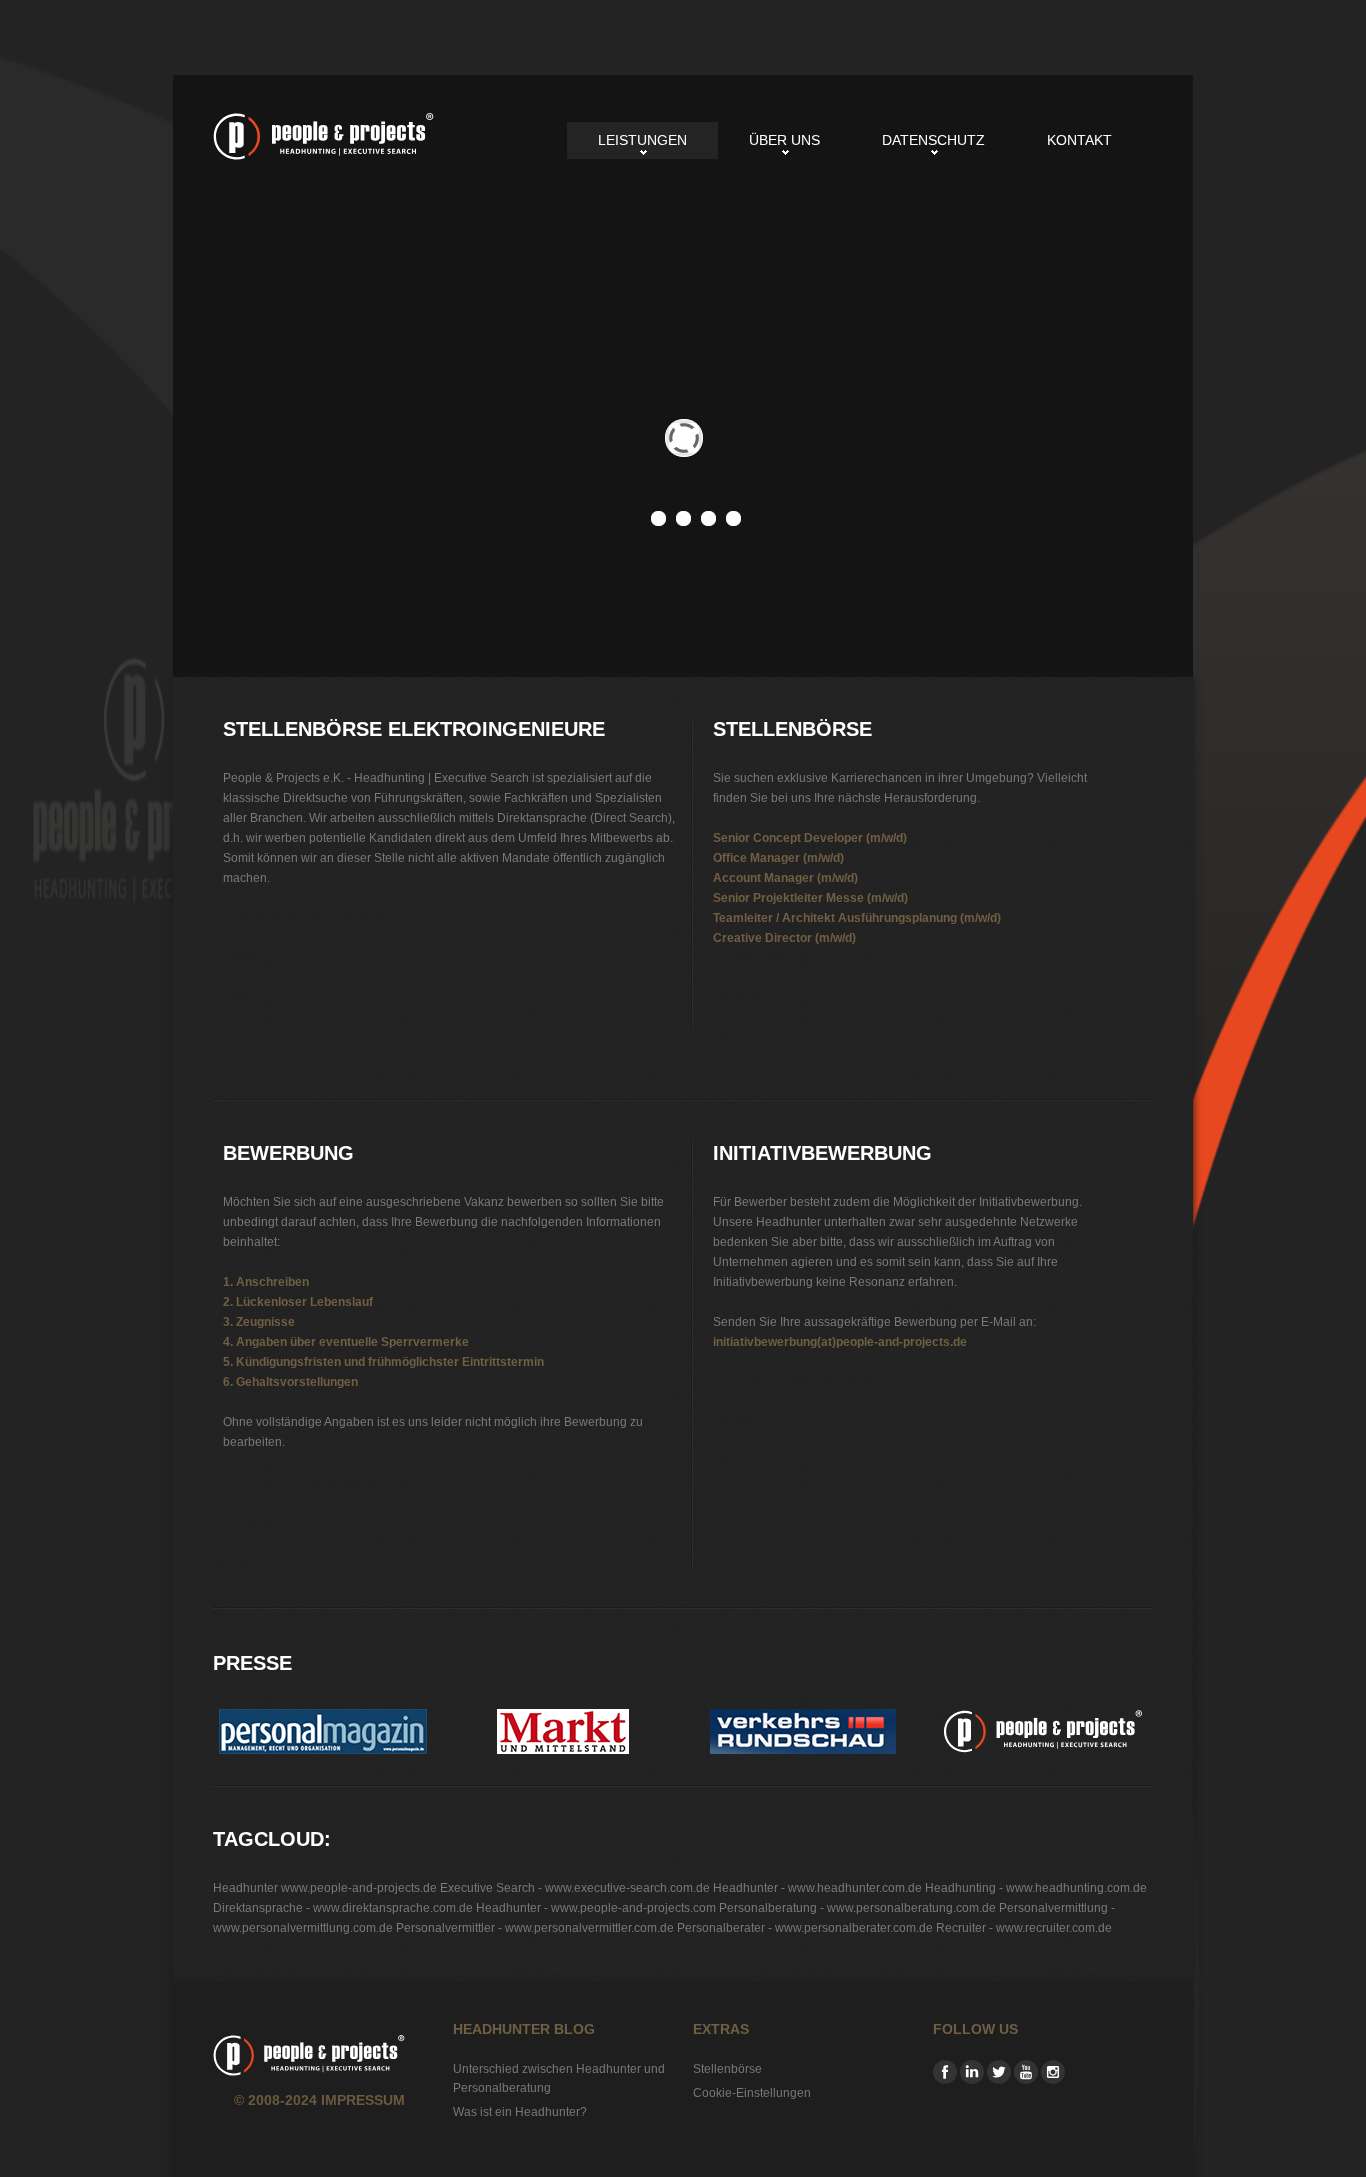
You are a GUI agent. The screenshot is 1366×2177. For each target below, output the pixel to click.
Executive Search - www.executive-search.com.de (575, 1888)
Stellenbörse (727, 2069)
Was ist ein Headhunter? (520, 2112)
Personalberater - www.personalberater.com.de (805, 1928)
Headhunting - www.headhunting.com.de (1036, 1888)
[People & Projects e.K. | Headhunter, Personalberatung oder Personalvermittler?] (1043, 1719)
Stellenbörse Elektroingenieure (323, 136)
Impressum (363, 2100)
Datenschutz (933, 140)
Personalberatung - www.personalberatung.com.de (857, 1908)
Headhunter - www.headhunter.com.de (817, 1888)
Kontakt (1079, 140)
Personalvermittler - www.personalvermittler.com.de (535, 1928)
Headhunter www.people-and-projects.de (325, 1888)
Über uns (784, 140)
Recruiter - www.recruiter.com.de (1024, 1928)
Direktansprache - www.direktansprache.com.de (343, 1908)
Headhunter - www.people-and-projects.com (596, 1908)
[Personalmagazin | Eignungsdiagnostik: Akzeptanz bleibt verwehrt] (323, 1719)
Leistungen (642, 140)
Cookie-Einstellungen (752, 2093)
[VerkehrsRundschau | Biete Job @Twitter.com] (803, 1719)
